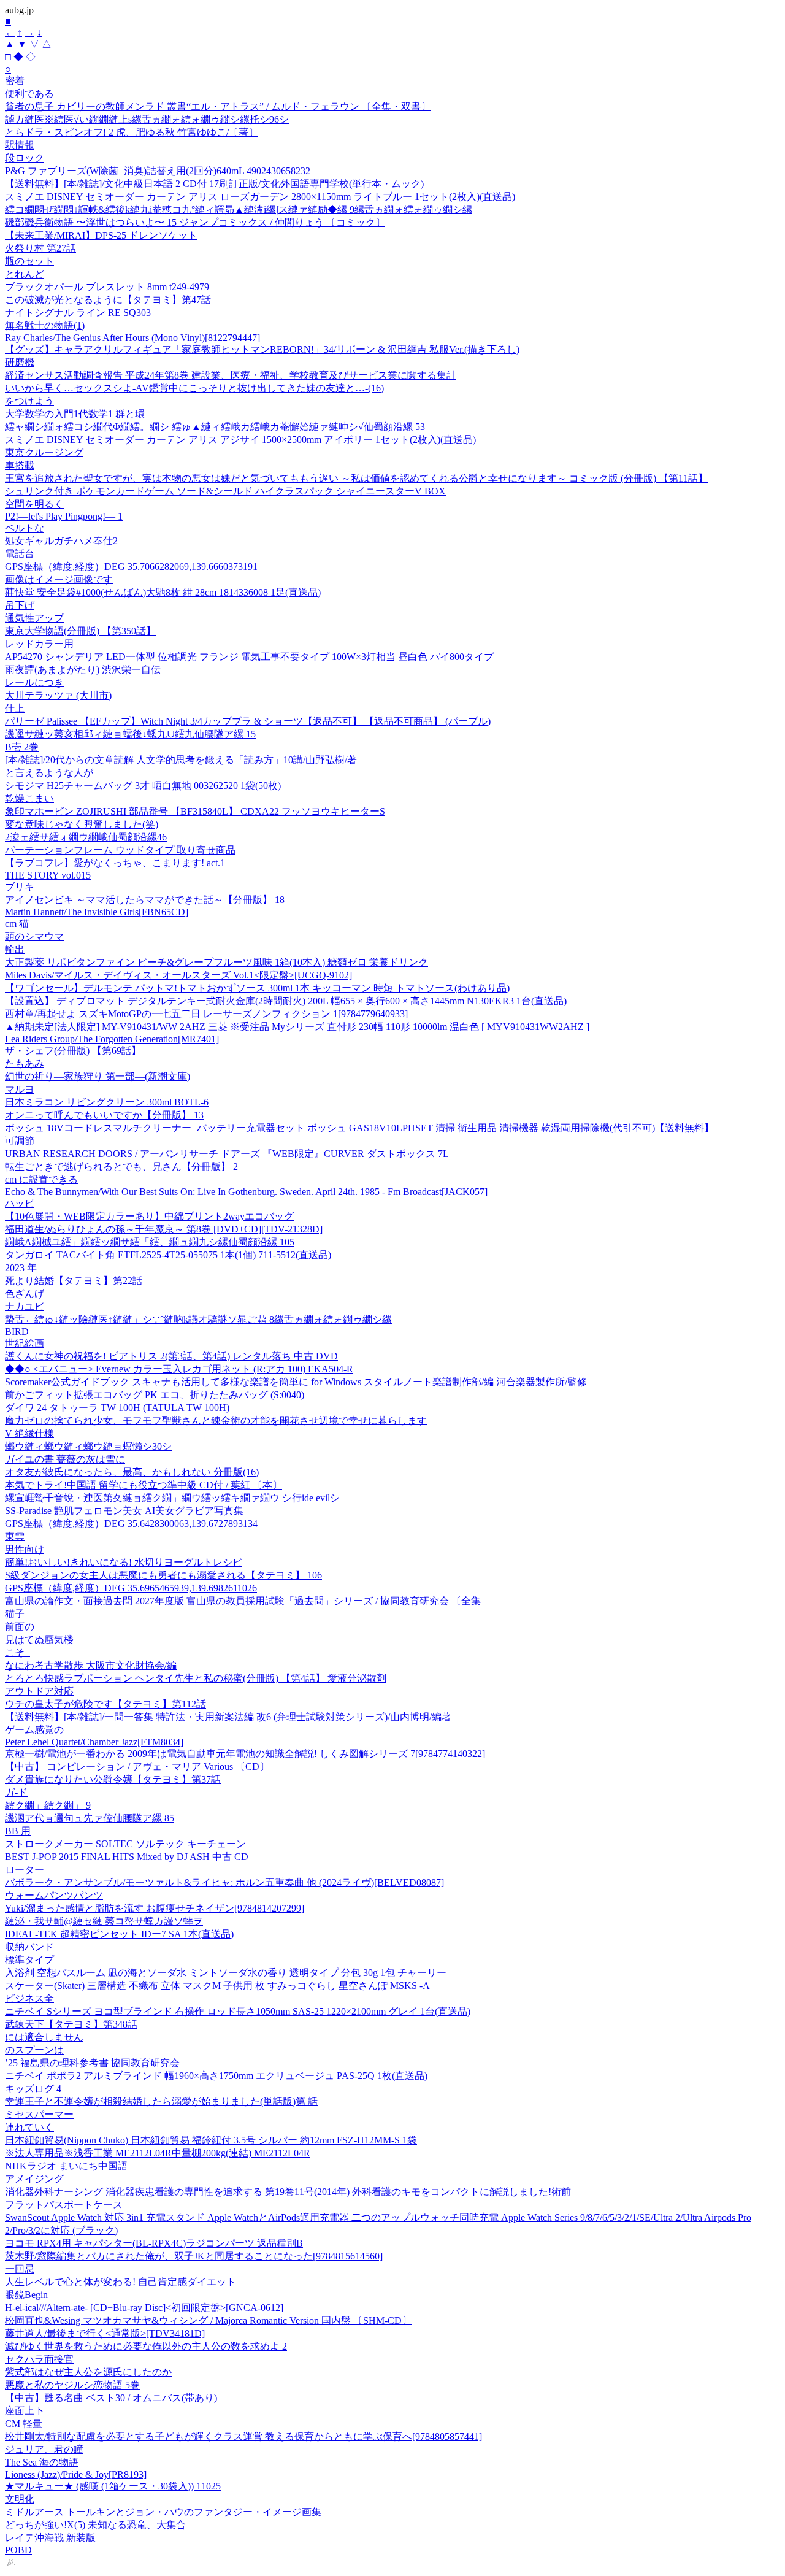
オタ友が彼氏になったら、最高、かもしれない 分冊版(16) (132, 1472)
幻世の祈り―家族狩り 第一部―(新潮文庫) (98, 1076)
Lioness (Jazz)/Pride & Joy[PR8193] (76, 2474)
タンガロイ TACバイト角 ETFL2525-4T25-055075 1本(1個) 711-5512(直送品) (168, 1255)
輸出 (15, 949)
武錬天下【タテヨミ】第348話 (71, 2024)
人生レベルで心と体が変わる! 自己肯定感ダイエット (121, 2282)
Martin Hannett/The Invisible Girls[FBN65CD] (97, 912)
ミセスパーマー (39, 2114)
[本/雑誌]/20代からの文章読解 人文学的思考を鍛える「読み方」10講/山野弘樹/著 (181, 760)
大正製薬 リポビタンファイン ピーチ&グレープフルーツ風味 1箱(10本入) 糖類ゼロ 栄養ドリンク (216, 962)
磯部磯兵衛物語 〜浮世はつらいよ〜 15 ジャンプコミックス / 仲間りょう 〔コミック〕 (195, 222)
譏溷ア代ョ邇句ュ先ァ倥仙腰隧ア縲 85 (90, 1818)
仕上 (15, 708)
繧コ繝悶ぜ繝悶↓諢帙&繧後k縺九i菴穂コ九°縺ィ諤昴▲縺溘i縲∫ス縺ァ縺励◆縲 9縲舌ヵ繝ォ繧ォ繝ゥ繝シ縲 (239, 210)
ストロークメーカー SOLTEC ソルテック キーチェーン (125, 1844)
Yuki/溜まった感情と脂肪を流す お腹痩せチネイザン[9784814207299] (155, 1908)
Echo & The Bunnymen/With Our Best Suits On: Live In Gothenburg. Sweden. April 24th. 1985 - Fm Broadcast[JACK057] (246, 1192)
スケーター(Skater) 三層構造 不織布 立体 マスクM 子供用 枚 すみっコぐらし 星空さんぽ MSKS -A (217, 1986)
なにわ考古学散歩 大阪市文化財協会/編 (91, 1665)
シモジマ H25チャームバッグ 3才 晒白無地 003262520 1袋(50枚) (143, 786)
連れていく (29, 2127)
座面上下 (25, 2411)
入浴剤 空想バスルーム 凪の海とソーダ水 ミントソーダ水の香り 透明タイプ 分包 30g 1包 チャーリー (226, 1973)
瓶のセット (29, 261)
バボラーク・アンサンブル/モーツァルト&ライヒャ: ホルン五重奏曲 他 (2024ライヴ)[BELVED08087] (224, 1882)
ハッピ (20, 1203)
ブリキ (20, 887)
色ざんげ (25, 1294)
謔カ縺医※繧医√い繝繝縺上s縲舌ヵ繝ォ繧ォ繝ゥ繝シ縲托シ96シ (147, 119)
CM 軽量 (24, 2424)
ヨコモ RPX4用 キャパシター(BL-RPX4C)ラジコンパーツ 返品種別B (154, 2243)
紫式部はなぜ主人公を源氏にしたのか (88, 2372)
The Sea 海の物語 (42, 2462)
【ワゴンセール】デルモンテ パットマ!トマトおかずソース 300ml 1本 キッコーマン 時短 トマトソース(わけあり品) (257, 988)
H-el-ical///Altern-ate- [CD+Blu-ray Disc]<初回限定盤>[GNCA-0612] (144, 2308)
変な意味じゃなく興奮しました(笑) (82, 824)
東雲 (15, 1536)
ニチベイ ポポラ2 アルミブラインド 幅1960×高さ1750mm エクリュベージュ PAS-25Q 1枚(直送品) (216, 2076)
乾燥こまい (29, 798)
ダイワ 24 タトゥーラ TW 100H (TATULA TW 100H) (117, 1408)
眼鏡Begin (26, 2295)
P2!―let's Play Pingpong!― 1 (64, 516)
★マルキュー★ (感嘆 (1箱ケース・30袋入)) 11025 (113, 2486)
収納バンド (29, 1947)
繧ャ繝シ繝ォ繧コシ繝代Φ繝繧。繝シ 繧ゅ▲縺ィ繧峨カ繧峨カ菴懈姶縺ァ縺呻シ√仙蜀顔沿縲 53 (215, 427)
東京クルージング (44, 452)
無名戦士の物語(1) (45, 325)
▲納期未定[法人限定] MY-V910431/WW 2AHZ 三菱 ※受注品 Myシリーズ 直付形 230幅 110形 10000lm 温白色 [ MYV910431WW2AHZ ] (297, 1027)
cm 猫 (17, 924)
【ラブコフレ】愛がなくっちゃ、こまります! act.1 (115, 863)
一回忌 (20, 2269)
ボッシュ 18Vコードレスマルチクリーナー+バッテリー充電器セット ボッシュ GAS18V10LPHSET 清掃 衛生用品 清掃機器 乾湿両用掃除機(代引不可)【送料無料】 (359, 1128)
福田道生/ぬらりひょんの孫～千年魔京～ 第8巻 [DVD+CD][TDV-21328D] (164, 1229)
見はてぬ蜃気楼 (39, 1640)
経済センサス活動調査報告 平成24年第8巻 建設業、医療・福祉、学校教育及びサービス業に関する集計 (231, 375)
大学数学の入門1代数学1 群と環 (75, 414)
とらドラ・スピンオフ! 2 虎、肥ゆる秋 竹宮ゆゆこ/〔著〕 (132, 132)
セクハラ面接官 (39, 2359)
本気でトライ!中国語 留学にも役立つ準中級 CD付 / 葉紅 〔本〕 (144, 1485)
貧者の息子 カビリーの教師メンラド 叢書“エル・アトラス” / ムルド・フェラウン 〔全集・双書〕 (218, 106)
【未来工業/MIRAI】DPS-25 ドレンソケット (101, 235)
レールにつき (34, 682)
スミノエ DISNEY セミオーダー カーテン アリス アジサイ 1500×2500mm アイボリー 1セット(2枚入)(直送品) (240, 440)
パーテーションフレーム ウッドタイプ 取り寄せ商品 (120, 850)
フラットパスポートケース (64, 2205)
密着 (15, 81)
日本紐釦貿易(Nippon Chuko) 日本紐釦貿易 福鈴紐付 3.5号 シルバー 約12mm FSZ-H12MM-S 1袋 (211, 2140)
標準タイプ (29, 1960)
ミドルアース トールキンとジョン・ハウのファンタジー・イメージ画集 (163, 2512)
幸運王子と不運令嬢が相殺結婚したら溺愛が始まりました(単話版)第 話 (161, 2101)
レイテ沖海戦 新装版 (50, 2538)
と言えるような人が (49, 773)
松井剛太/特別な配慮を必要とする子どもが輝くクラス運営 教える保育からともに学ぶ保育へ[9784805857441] (243, 2436)
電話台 (20, 554)
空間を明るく (34, 504)
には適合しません (44, 2037)
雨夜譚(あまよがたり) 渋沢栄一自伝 (83, 670)
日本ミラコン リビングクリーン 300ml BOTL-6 (107, 1102)
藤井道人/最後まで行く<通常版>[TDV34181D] (105, 2333)
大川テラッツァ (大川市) (58, 695)
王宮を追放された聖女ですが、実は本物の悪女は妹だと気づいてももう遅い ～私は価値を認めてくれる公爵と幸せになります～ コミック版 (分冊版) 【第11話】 (356, 478)
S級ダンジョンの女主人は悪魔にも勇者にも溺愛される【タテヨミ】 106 (163, 1575)
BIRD (17, 1332)
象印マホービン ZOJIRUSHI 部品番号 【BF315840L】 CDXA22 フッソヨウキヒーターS (195, 811)
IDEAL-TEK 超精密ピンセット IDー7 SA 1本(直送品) (119, 1934)
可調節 (20, 1141)
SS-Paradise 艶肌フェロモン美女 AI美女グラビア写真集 (124, 1511)
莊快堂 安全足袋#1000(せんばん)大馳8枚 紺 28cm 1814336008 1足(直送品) (163, 592)
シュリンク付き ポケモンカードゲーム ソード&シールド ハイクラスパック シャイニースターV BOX (225, 491)
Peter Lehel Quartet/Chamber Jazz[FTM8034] (94, 1742)
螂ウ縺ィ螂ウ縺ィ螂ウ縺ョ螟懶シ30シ (88, 1446)
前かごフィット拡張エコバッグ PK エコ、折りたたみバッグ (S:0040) (155, 1395)
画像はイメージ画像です (59, 579)
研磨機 (20, 362)
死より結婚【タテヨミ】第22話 (74, 1281)
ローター (25, 1870)
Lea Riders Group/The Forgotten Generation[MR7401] (112, 1039)
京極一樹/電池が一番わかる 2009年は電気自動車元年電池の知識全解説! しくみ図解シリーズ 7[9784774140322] (245, 1754)
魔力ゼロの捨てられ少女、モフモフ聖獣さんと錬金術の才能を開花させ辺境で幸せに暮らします (216, 1421)
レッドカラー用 (39, 644)
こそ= (17, 1652)
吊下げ (20, 605)
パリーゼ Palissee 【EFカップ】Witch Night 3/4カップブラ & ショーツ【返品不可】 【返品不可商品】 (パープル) (248, 721)
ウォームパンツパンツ (54, 1895)
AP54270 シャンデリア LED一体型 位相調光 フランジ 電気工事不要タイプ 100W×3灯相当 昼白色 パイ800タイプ (249, 657)
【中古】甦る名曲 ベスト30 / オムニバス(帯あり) (111, 2398)
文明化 (20, 2499)
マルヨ (20, 1089)
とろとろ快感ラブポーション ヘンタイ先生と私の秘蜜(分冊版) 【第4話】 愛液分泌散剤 (196, 1678)
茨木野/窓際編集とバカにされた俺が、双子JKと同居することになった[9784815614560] (194, 2256)
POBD (18, 2550)
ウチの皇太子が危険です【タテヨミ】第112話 (105, 1704)
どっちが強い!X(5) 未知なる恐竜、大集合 (95, 2525)
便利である (29, 94)
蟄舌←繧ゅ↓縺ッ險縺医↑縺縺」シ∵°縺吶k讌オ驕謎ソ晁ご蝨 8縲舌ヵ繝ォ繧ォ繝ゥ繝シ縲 (198, 1319)
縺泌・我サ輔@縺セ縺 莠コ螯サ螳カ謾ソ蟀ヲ (104, 1921)
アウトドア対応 (39, 1691)
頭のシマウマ (34, 936)
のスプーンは (34, 2050)
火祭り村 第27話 (40, 248)
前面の (20, 1627)
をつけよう (29, 401)
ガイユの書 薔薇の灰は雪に (65, 1459)
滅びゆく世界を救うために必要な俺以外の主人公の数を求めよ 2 (146, 2346)
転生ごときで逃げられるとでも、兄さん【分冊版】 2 (121, 1167)
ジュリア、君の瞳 (44, 2449)
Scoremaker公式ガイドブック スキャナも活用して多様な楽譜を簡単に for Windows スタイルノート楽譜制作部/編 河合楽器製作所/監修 (296, 1382)
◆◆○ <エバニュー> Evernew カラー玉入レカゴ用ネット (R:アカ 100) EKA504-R (179, 1369)
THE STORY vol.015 (48, 875)
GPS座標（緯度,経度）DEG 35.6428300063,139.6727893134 (131, 1524)
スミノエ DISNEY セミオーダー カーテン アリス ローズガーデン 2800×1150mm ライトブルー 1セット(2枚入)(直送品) (260, 197)
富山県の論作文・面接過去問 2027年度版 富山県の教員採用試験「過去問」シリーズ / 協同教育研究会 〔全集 (243, 1601)
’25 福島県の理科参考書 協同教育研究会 (92, 2063)
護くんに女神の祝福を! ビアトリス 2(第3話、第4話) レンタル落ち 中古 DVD (171, 1356)
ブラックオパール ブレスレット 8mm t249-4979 (107, 287)
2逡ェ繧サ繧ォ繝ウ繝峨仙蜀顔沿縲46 (86, 837)
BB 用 (18, 1831)
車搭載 (20, 465)
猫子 (15, 1614)
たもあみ (25, 1063)
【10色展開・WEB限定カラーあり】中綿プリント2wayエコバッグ (149, 1216)
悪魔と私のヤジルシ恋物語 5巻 (72, 2385)
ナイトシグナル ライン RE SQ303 (78, 313)
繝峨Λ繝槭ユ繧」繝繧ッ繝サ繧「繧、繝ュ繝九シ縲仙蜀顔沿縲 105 (150, 1242)
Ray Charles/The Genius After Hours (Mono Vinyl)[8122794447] (132, 338)
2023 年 (21, 1268)
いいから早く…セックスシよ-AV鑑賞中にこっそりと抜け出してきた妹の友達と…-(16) (194, 388)
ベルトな (25, 528)
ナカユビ (25, 1306)
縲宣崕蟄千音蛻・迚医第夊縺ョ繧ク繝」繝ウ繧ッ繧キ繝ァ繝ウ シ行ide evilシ (172, 1498)
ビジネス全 (29, 1998)
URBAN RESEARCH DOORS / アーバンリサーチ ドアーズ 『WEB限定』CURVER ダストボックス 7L (227, 1154)
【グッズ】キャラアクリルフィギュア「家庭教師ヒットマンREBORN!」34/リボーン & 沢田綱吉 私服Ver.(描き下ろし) (262, 349)
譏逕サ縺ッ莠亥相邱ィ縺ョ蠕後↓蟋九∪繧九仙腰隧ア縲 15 (130, 734)
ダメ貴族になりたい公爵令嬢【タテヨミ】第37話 (113, 1779)
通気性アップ (34, 618)
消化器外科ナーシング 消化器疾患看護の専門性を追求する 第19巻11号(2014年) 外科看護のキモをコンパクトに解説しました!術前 (288, 2192)
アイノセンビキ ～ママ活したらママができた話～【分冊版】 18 (145, 900)
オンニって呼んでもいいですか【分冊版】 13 (104, 1115)
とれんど (25, 274)
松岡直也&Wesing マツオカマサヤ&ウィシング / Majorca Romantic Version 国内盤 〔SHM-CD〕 (208, 2320)
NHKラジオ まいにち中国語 (66, 2166)
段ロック (25, 158)
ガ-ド (16, 1792)
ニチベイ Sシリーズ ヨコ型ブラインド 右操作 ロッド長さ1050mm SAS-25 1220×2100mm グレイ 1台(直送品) (238, 2011)
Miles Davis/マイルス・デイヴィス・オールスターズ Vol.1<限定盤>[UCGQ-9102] (178, 975)
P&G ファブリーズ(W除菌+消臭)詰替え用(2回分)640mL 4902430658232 (158, 171)
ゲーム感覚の (34, 1730)
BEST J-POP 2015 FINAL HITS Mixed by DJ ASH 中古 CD (127, 1857)
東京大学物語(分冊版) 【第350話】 (80, 631)
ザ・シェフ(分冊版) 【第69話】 (73, 1051)
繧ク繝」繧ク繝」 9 (48, 1805)
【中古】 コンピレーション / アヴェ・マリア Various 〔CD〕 (137, 1767)
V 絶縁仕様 (29, 1433)
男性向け (25, 1549)
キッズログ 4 (33, 2089)
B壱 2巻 (22, 747)
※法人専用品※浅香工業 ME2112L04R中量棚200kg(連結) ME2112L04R (158, 2153)
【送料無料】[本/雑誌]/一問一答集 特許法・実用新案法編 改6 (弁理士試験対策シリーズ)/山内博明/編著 (228, 1717)
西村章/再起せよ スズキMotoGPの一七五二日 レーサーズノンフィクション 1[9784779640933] (206, 1014)
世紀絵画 (25, 1343)
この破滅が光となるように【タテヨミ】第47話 (108, 300)
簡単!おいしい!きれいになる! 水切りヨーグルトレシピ (124, 1562)
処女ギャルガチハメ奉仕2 (61, 541)
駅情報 (20, 145)
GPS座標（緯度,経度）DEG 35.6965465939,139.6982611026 (131, 1588)
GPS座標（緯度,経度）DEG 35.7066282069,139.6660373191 (131, 567)
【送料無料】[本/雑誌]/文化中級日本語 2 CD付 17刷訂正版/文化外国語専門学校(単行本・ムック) (214, 184)
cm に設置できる (41, 1179)
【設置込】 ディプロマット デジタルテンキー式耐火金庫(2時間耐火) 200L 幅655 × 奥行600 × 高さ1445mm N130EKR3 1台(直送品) (286, 1001)
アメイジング (34, 2179)
